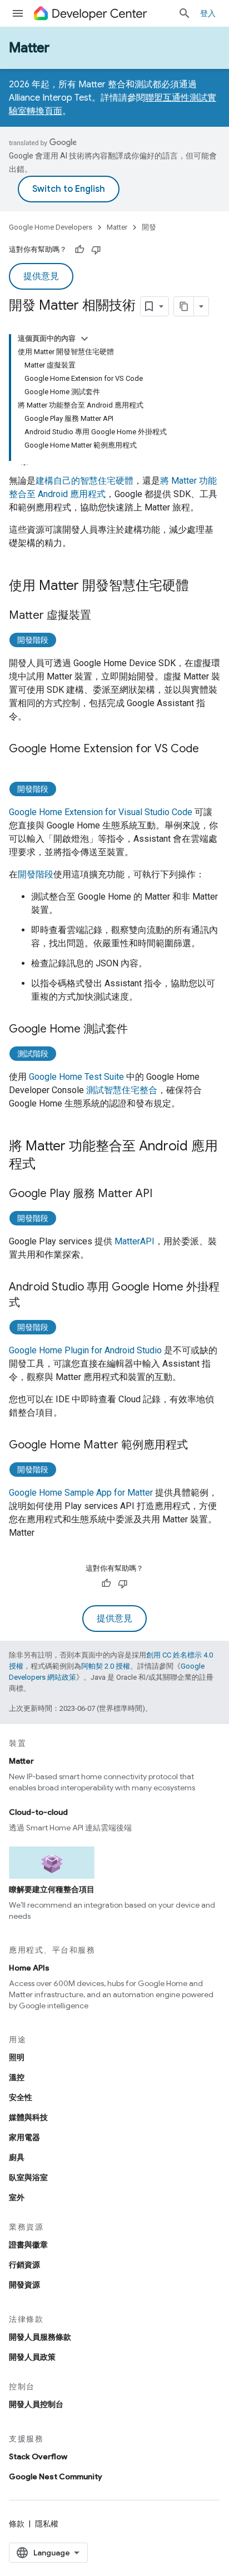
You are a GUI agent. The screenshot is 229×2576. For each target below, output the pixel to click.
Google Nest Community (56, 2476)
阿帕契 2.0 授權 (106, 1666)
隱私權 (47, 2524)
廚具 (17, 2157)
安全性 (21, 2097)
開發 (149, 227)
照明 (17, 2057)
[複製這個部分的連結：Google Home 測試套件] (139, 1030)
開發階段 (33, 640)
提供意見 (41, 276)
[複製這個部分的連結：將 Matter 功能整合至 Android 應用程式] (47, 1165)
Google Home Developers (51, 227)
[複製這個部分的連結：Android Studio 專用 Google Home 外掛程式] (31, 1303)
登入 (208, 13)
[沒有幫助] (96, 250)
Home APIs (29, 1968)
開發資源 (24, 2285)
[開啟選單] (18, 13)
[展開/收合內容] (84, 339)
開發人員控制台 (36, 2404)
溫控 (17, 2077)
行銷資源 (24, 2265)
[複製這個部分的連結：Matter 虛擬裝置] (102, 616)
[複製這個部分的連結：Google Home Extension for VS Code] (20, 765)
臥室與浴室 (28, 2177)
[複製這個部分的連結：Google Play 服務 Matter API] (163, 1194)
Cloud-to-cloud (38, 1812)
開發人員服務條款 (40, 2337)
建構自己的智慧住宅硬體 (84, 481)
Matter (29, 48)
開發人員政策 (32, 2357)
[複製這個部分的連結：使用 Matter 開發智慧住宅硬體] (200, 587)
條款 (17, 2524)
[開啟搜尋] (185, 13)
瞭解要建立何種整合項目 (52, 1889)
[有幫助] (79, 250)
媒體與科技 (28, 2117)
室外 (17, 2197)
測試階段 (33, 1054)
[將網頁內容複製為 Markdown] (184, 306)
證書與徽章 (28, 2245)
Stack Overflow (38, 2456)
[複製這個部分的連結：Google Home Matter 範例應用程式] (199, 1446)
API (135, 1241)
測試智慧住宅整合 (122, 1090)
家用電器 (24, 2137)
